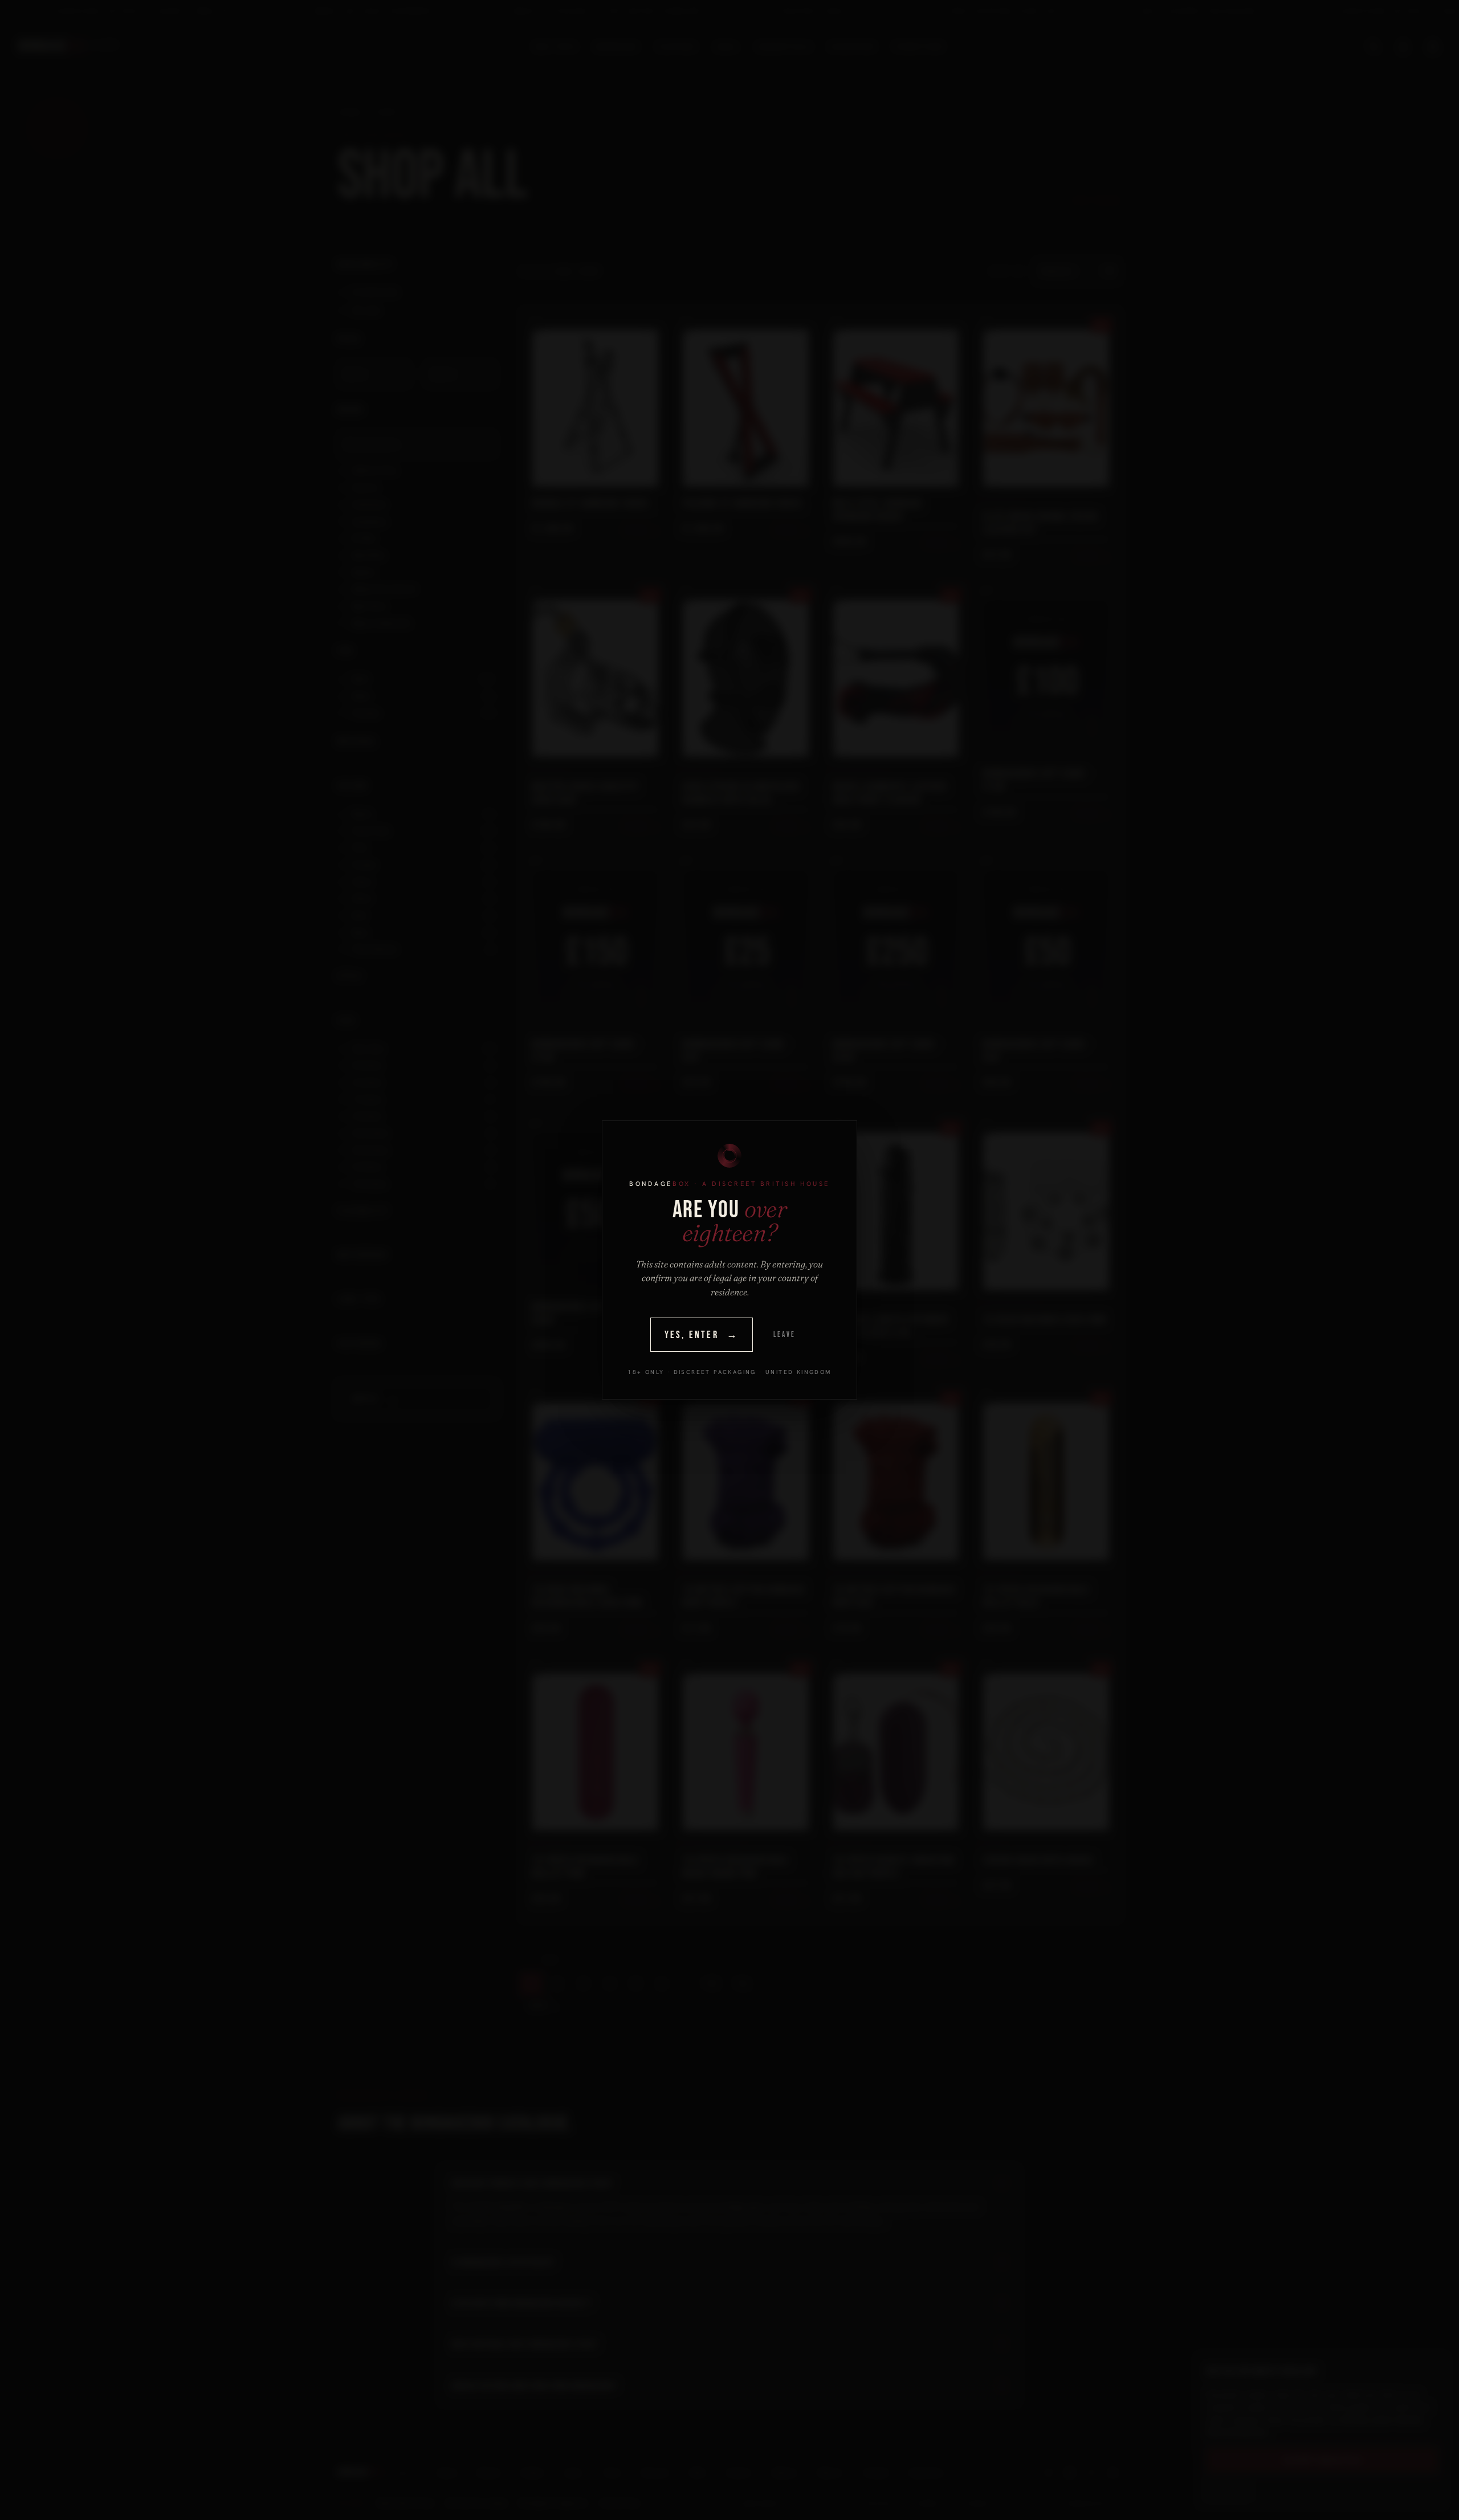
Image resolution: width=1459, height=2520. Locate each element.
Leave (784, 1335)
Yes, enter (702, 1335)
